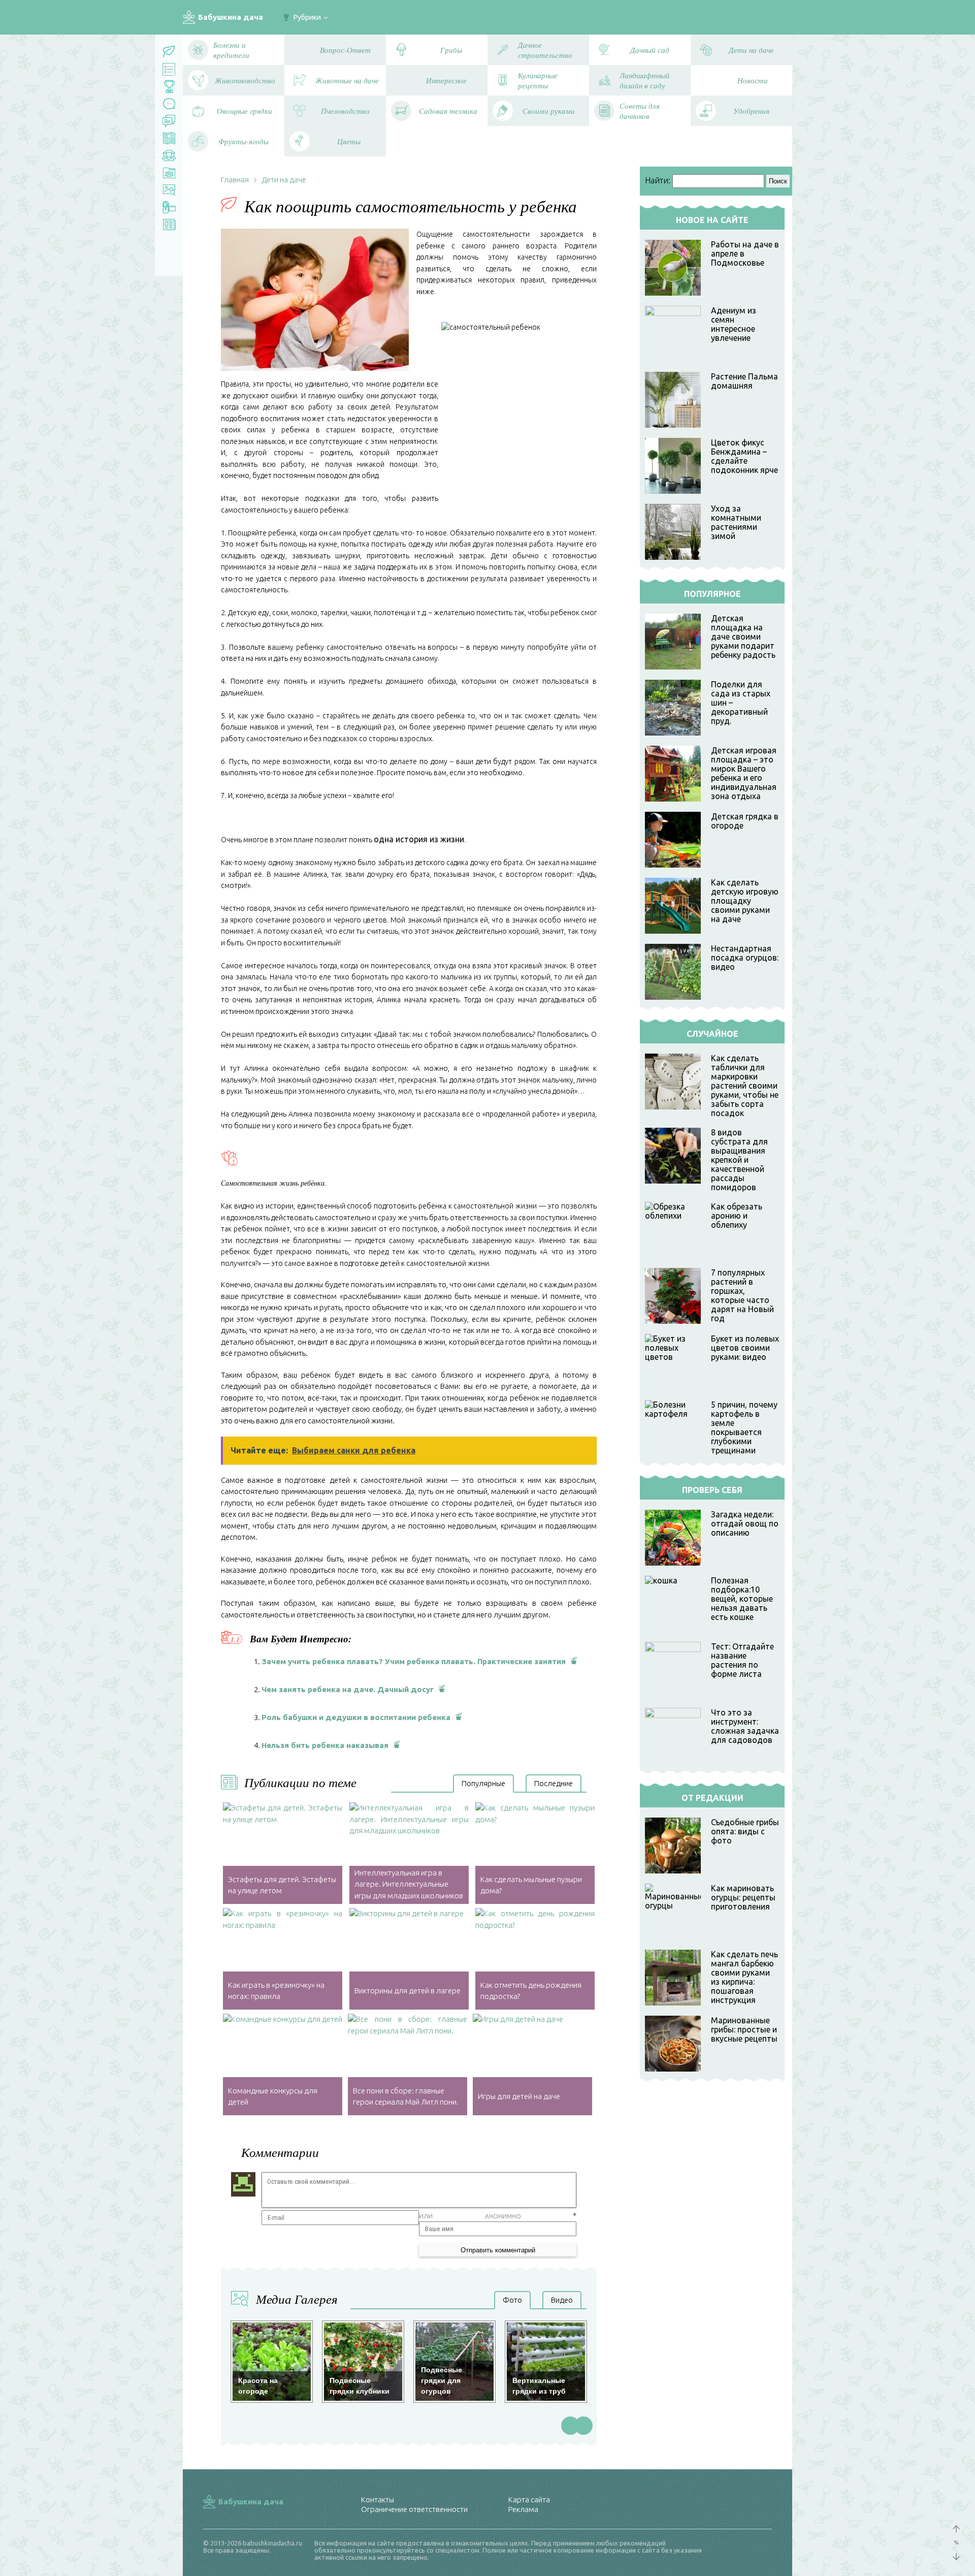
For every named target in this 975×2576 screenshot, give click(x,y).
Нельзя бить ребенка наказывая (325, 1745)
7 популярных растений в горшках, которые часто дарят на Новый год (742, 1295)
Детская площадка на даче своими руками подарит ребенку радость (743, 637)
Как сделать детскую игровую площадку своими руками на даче (745, 901)
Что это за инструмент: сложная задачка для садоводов (745, 1726)
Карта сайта (529, 2500)
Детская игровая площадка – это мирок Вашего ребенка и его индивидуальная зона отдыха (744, 773)
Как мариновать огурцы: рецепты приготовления (743, 1897)
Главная (235, 180)
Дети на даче (284, 180)
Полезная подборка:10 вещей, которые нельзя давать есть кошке (742, 1599)
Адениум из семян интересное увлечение (734, 324)
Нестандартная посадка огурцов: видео (745, 958)
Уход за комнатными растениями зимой (736, 522)
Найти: (658, 180)
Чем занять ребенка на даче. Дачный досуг (348, 1689)
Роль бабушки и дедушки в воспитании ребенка (356, 1717)
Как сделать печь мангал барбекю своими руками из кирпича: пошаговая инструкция (744, 1977)
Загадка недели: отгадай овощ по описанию (745, 1523)
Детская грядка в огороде (745, 821)
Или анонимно (470, 2216)
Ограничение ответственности (414, 2509)
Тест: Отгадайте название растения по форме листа (742, 1660)
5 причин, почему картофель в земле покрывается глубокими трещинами (744, 1427)
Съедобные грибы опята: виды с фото (745, 1831)
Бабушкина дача (231, 17)
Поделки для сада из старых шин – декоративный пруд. (741, 703)
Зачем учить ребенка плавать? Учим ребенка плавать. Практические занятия (414, 1661)
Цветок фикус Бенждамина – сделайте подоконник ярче (744, 456)
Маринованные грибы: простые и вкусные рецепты (744, 2029)
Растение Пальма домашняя (744, 381)
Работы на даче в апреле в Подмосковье (745, 253)
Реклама (523, 2509)
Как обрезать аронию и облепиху (737, 1216)
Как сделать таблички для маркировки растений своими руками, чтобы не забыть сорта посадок (745, 1086)
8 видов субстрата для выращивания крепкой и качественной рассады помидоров (739, 1160)
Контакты (378, 2500)
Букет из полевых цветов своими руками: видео (745, 1348)
